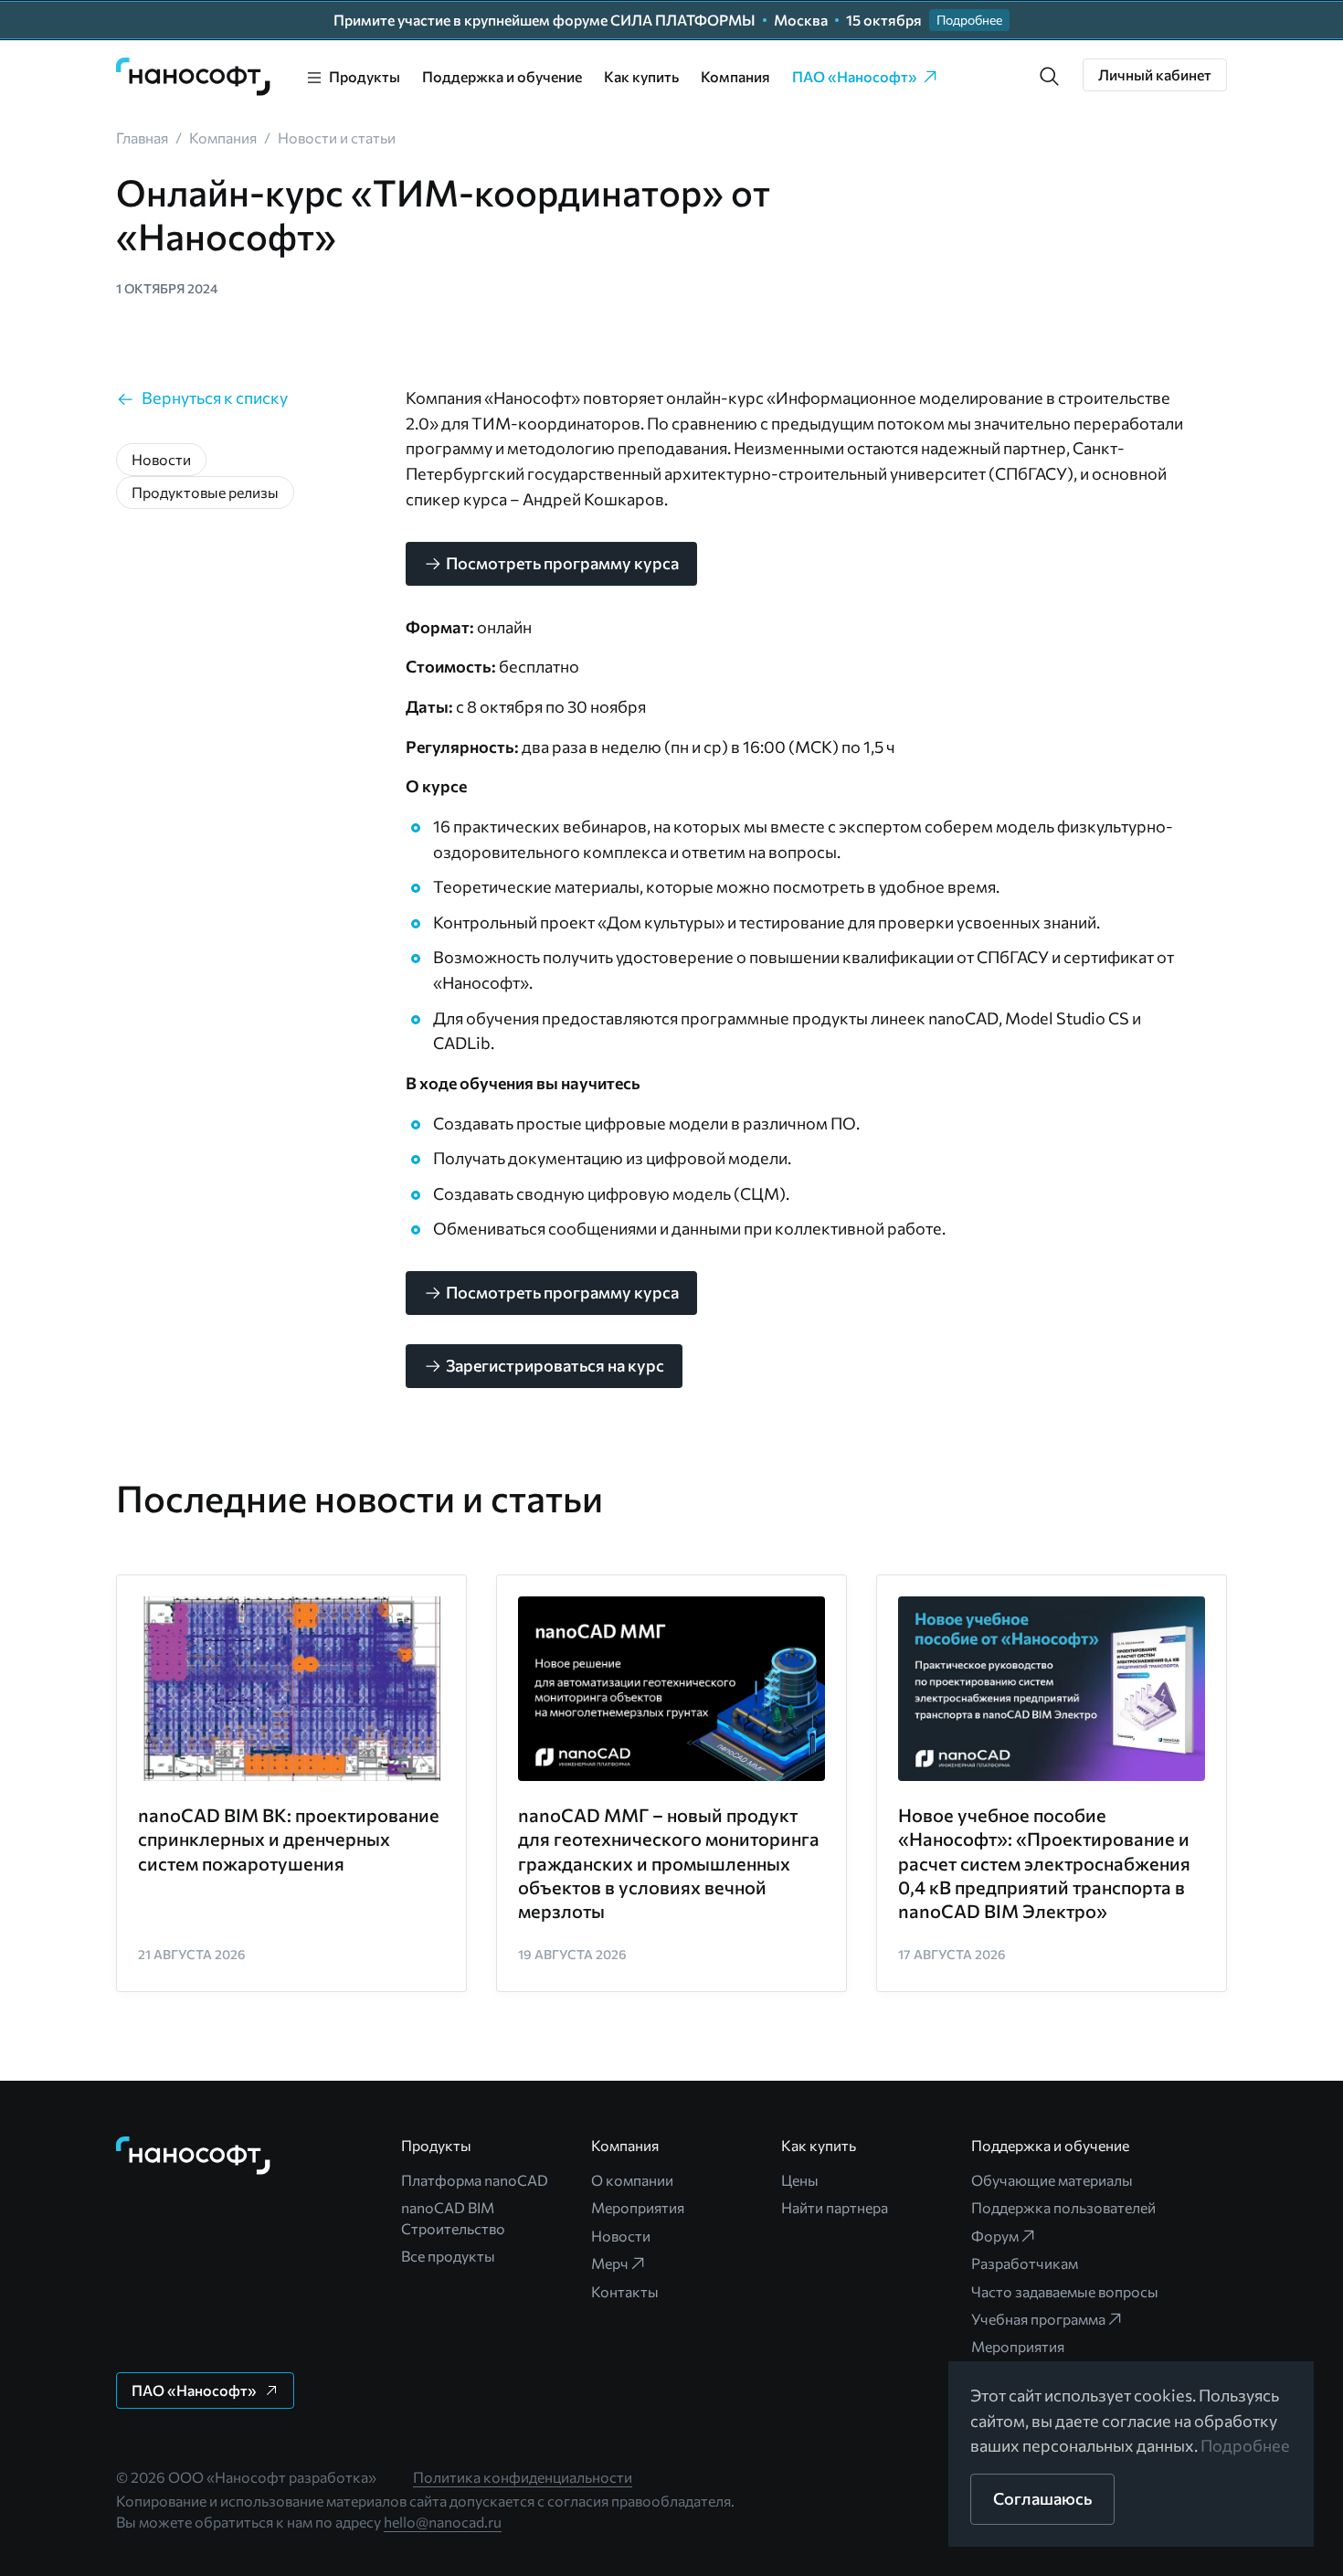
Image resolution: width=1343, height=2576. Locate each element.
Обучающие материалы (1052, 2180)
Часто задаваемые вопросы (1065, 2291)
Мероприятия (638, 2207)
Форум (995, 2236)
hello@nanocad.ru (443, 2522)
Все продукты (448, 2256)
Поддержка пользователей (1063, 2207)
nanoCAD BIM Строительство (453, 2217)
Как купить (641, 76)
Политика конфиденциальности (523, 2477)
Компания (735, 76)
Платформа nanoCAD (475, 2180)
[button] (1050, 77)
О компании (632, 2180)
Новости (621, 2236)
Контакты (625, 2291)
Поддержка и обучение (502, 76)
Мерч (610, 2263)
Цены (800, 2180)
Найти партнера (835, 2207)
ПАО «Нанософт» (855, 76)
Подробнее (1245, 2445)
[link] (194, 77)
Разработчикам (1025, 2263)
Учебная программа (1038, 2319)
